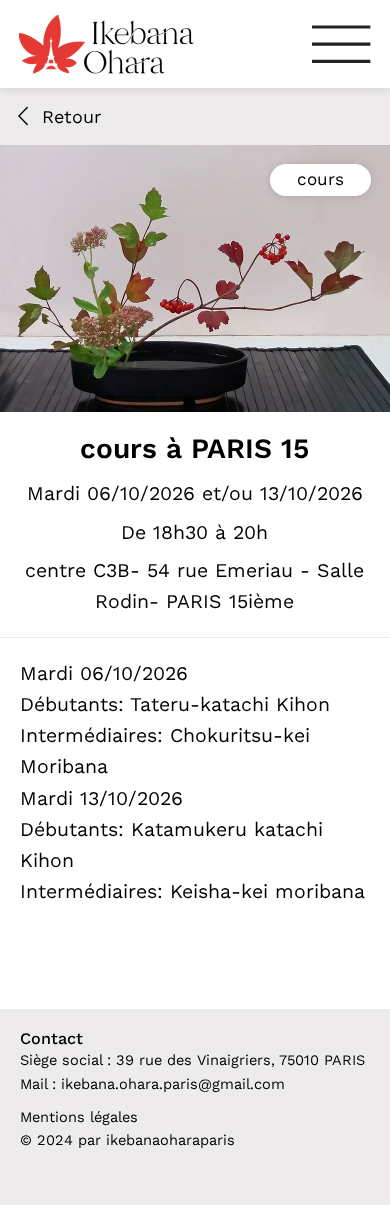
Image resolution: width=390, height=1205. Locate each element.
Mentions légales (79, 1117)
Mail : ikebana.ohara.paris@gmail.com (152, 1084)
